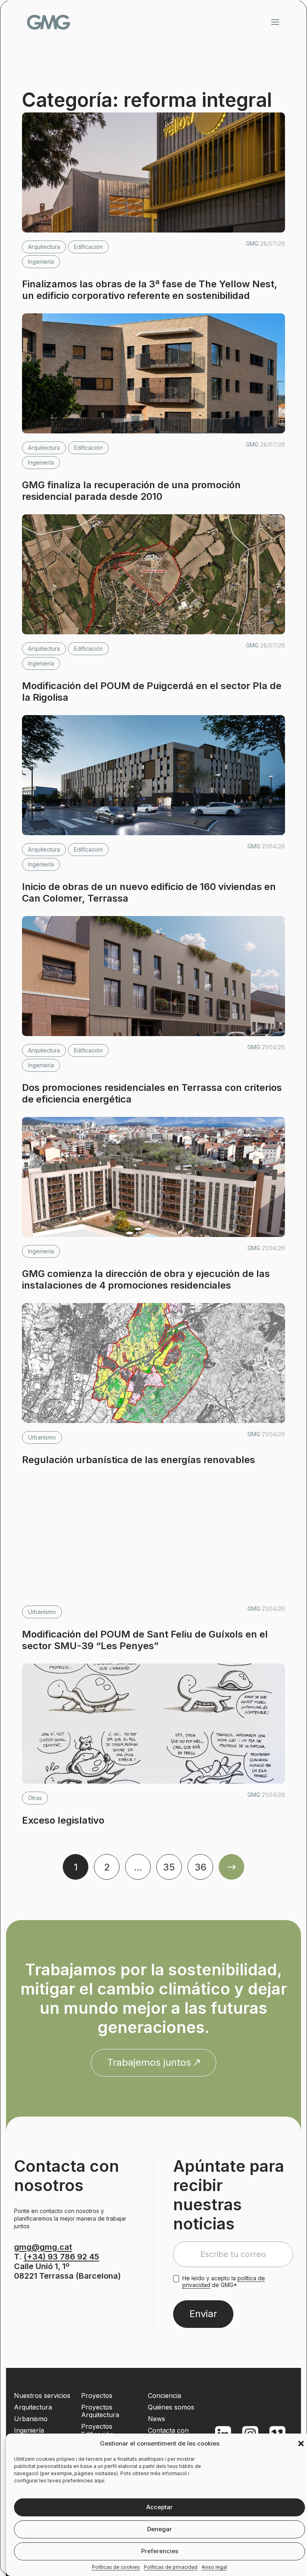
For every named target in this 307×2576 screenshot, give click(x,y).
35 (169, 1867)
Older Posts (231, 1867)
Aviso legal (214, 2567)
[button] (301, 2444)
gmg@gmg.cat (43, 2247)
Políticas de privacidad (171, 2567)
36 (200, 1867)
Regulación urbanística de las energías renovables (139, 1460)
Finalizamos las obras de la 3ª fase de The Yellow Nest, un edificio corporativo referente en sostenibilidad (150, 290)
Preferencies (160, 2551)
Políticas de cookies (116, 2567)
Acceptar (159, 2507)
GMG (49, 22)
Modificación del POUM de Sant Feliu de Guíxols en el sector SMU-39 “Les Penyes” (145, 1640)
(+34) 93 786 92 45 (61, 2257)
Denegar (159, 2529)
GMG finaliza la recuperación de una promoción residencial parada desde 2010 (131, 491)
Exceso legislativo (63, 1820)
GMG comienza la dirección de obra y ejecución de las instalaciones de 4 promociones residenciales (146, 1279)
